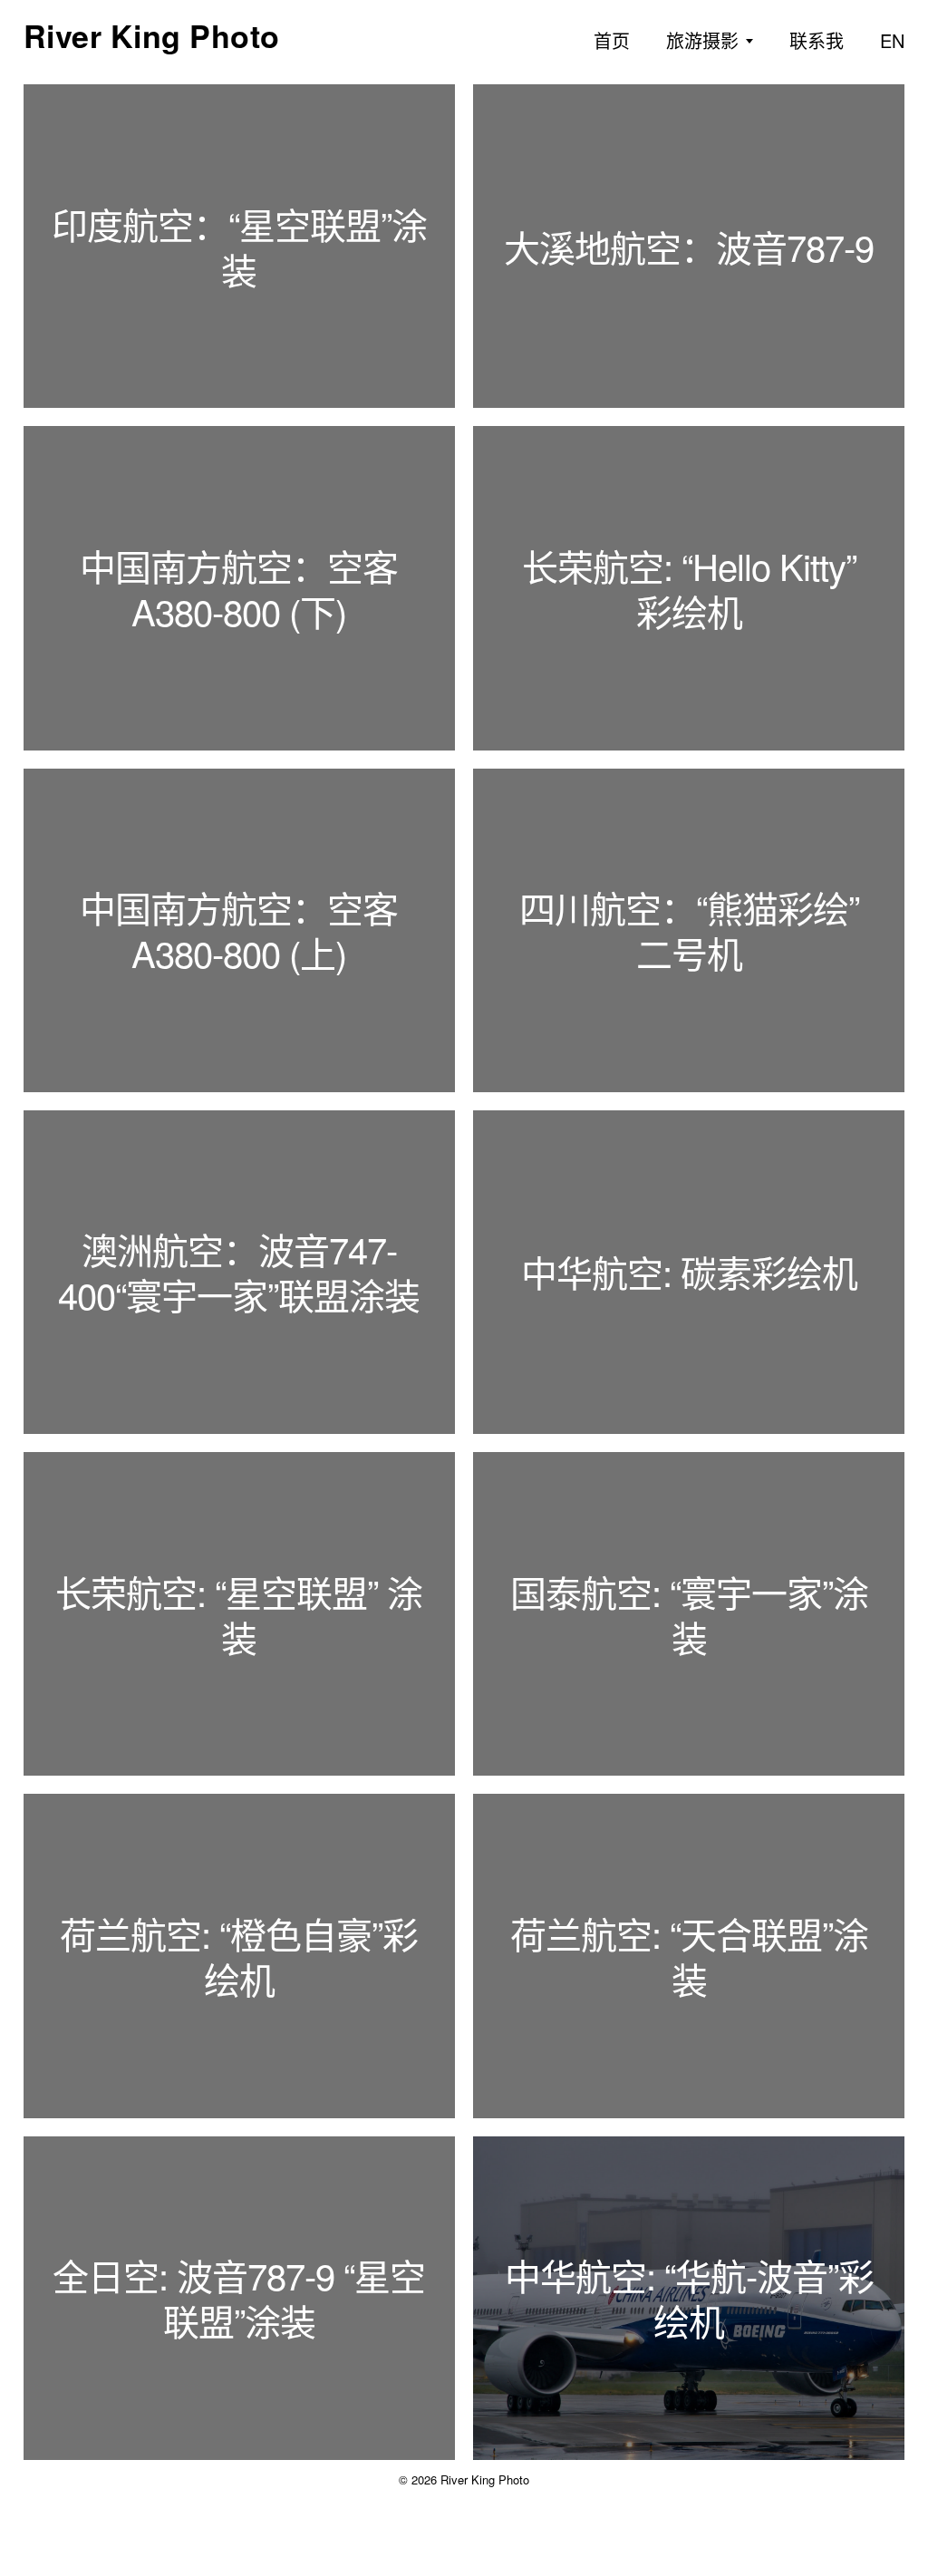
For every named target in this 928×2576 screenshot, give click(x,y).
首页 (612, 40)
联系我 (817, 40)
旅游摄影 (702, 40)
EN (892, 40)
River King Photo (152, 35)
